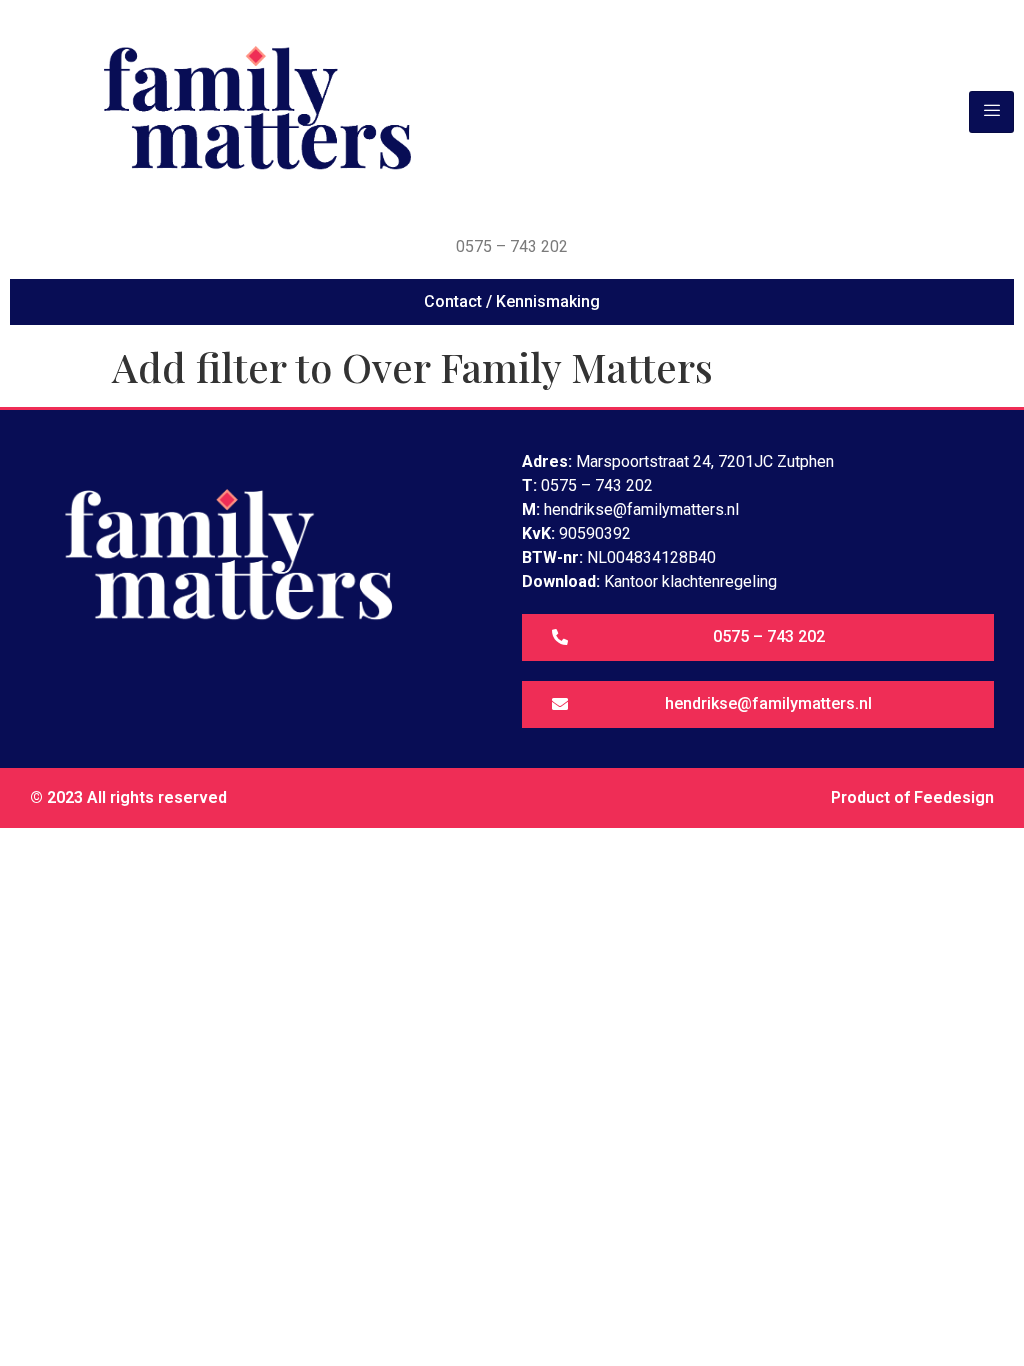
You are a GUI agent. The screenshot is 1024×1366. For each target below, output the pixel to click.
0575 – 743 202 (512, 246)
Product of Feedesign (912, 797)
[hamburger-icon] (991, 112)
